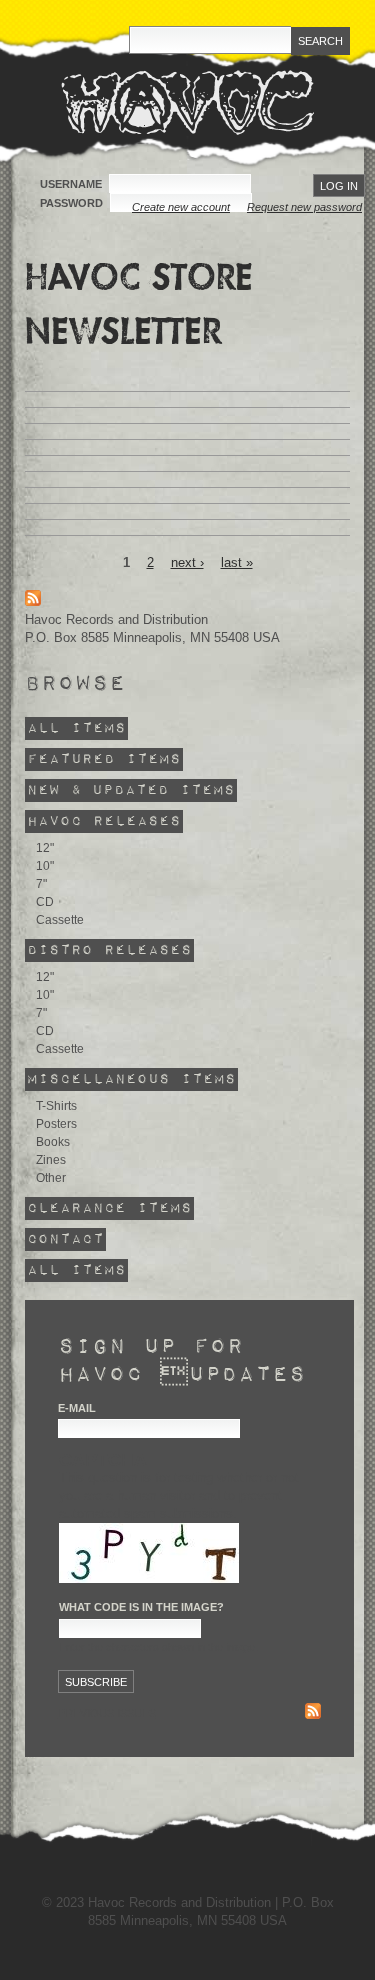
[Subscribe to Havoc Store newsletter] (33, 601)
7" (41, 884)
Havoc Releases (104, 821)
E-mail (77, 1408)
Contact (65, 1239)
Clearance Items (109, 1208)
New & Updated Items (131, 790)
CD (45, 902)
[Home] (187, 102)
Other (51, 1178)
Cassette (60, 920)
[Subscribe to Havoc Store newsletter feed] (313, 1713)
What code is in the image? (141, 1607)
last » (237, 562)
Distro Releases (109, 950)
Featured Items (104, 759)
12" (45, 848)
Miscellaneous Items (131, 1079)
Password (73, 203)
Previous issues (107, 1713)
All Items (76, 728)
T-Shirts (56, 1106)
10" (45, 866)
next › (187, 562)
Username (72, 184)
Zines (51, 1160)
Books (53, 1142)
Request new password (304, 207)
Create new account (181, 207)
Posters (56, 1124)
